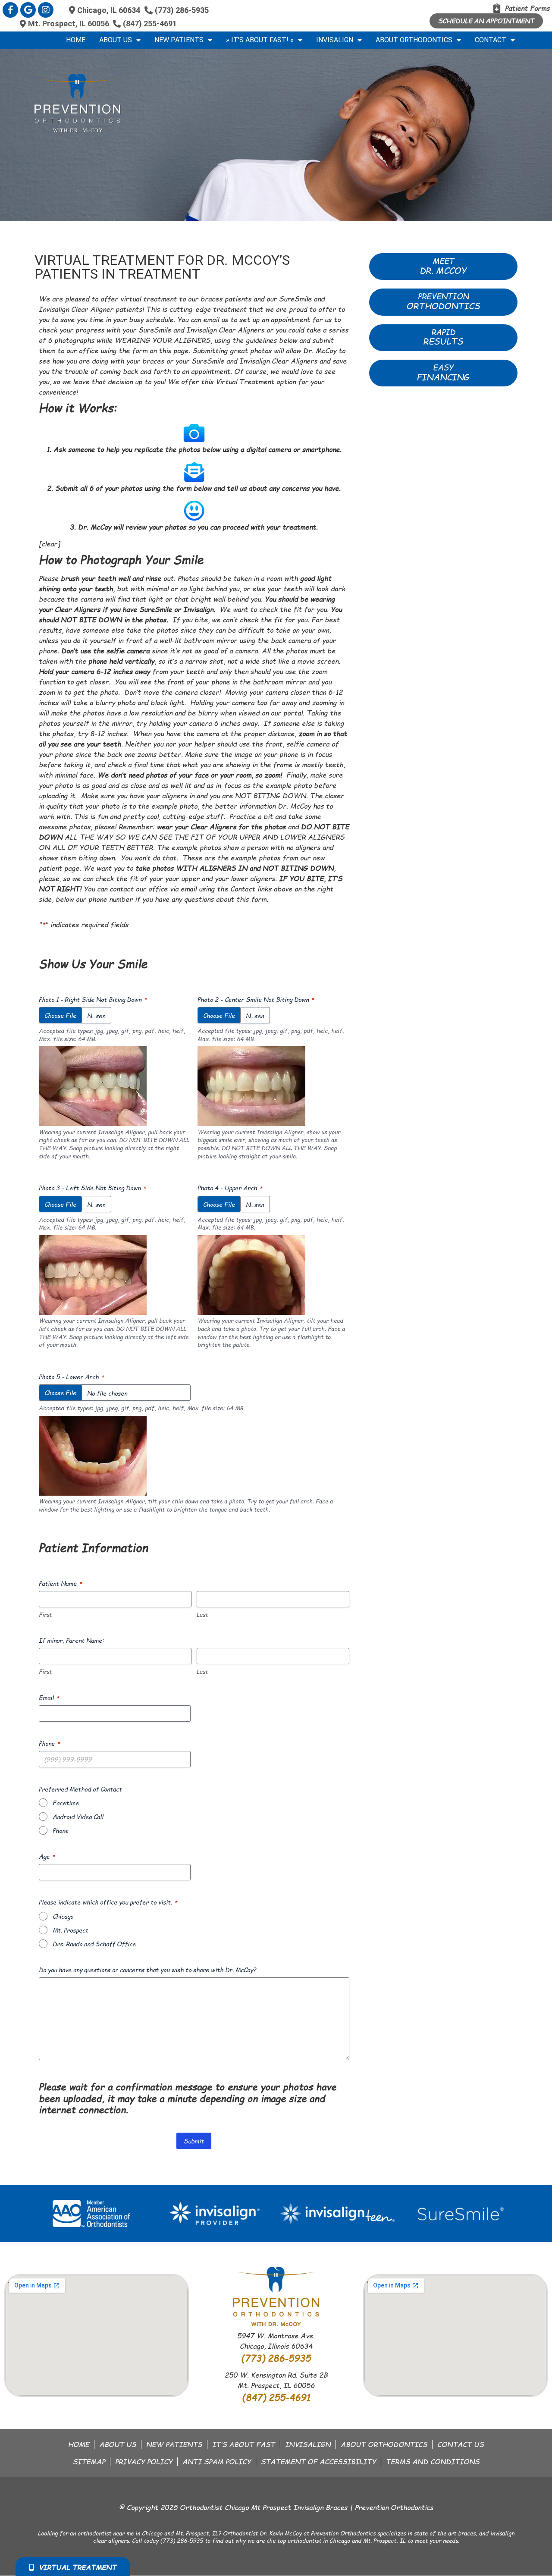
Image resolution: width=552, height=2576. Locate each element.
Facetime (66, 1803)
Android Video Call (78, 1817)
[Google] (28, 10)
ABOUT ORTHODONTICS (384, 2444)
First (45, 1615)
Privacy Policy (144, 2462)
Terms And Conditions (433, 2462)
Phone (61, 1830)
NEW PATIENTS (174, 2444)
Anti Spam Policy (217, 2462)
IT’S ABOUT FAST (244, 2444)
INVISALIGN (308, 2444)
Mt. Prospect (71, 1930)
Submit (194, 2141)
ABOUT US (118, 2444)
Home (76, 40)
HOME (79, 2444)
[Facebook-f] (10, 10)
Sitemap (89, 2462)
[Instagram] (46, 10)
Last (202, 1615)
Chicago (63, 1916)
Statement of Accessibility (318, 2462)
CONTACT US (461, 2444)
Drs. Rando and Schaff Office (94, 1944)
